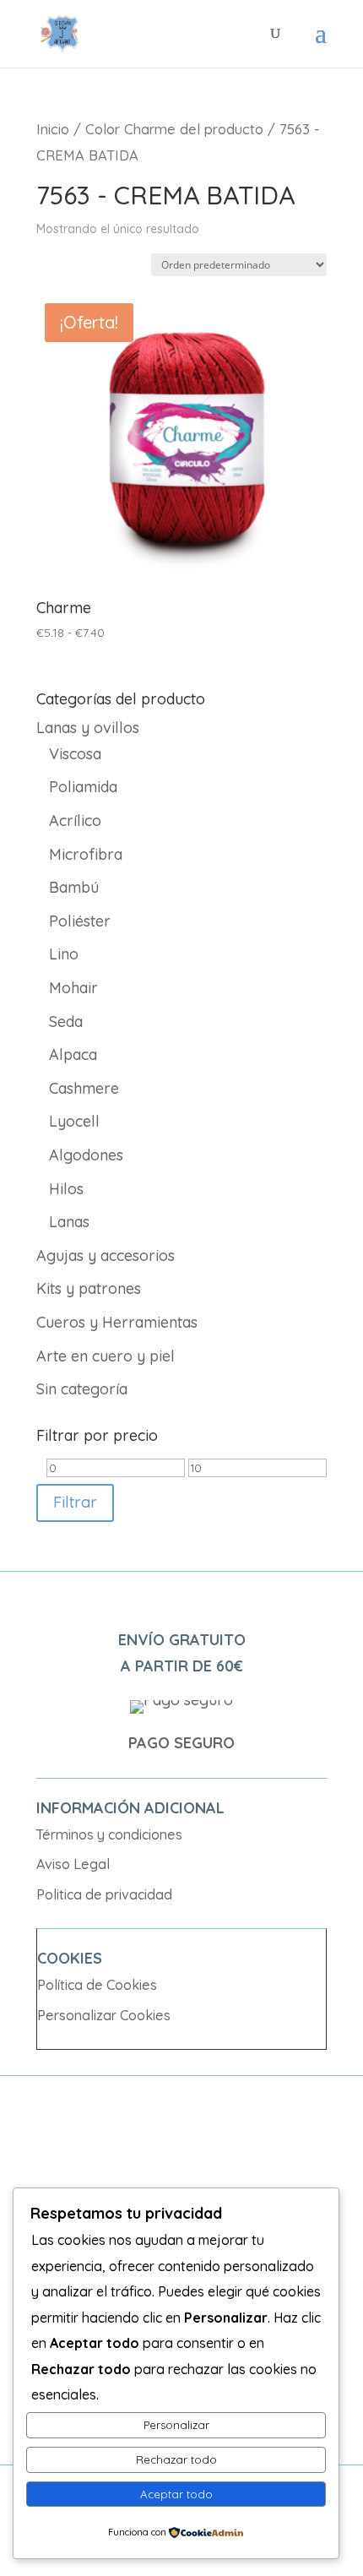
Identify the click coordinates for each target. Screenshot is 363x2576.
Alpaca (73, 1054)
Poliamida (83, 787)
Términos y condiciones (109, 1834)
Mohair (73, 988)
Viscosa (75, 754)
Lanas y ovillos (88, 728)
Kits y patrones (89, 1288)
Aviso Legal (73, 1864)
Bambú (74, 887)
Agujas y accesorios (106, 1255)
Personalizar (176, 2425)
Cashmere (84, 1088)
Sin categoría (82, 1389)
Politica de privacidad (104, 1894)
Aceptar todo (176, 2494)
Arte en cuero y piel (106, 1356)
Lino (64, 954)
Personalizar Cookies (104, 2015)
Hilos (66, 1189)
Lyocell (74, 1121)
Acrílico (75, 821)
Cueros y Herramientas (117, 1322)
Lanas (69, 1222)
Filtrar (75, 1502)
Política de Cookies (97, 1985)
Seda (66, 1022)
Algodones (86, 1155)
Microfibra (86, 854)
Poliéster (80, 921)
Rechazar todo (176, 2459)
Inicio (53, 129)
